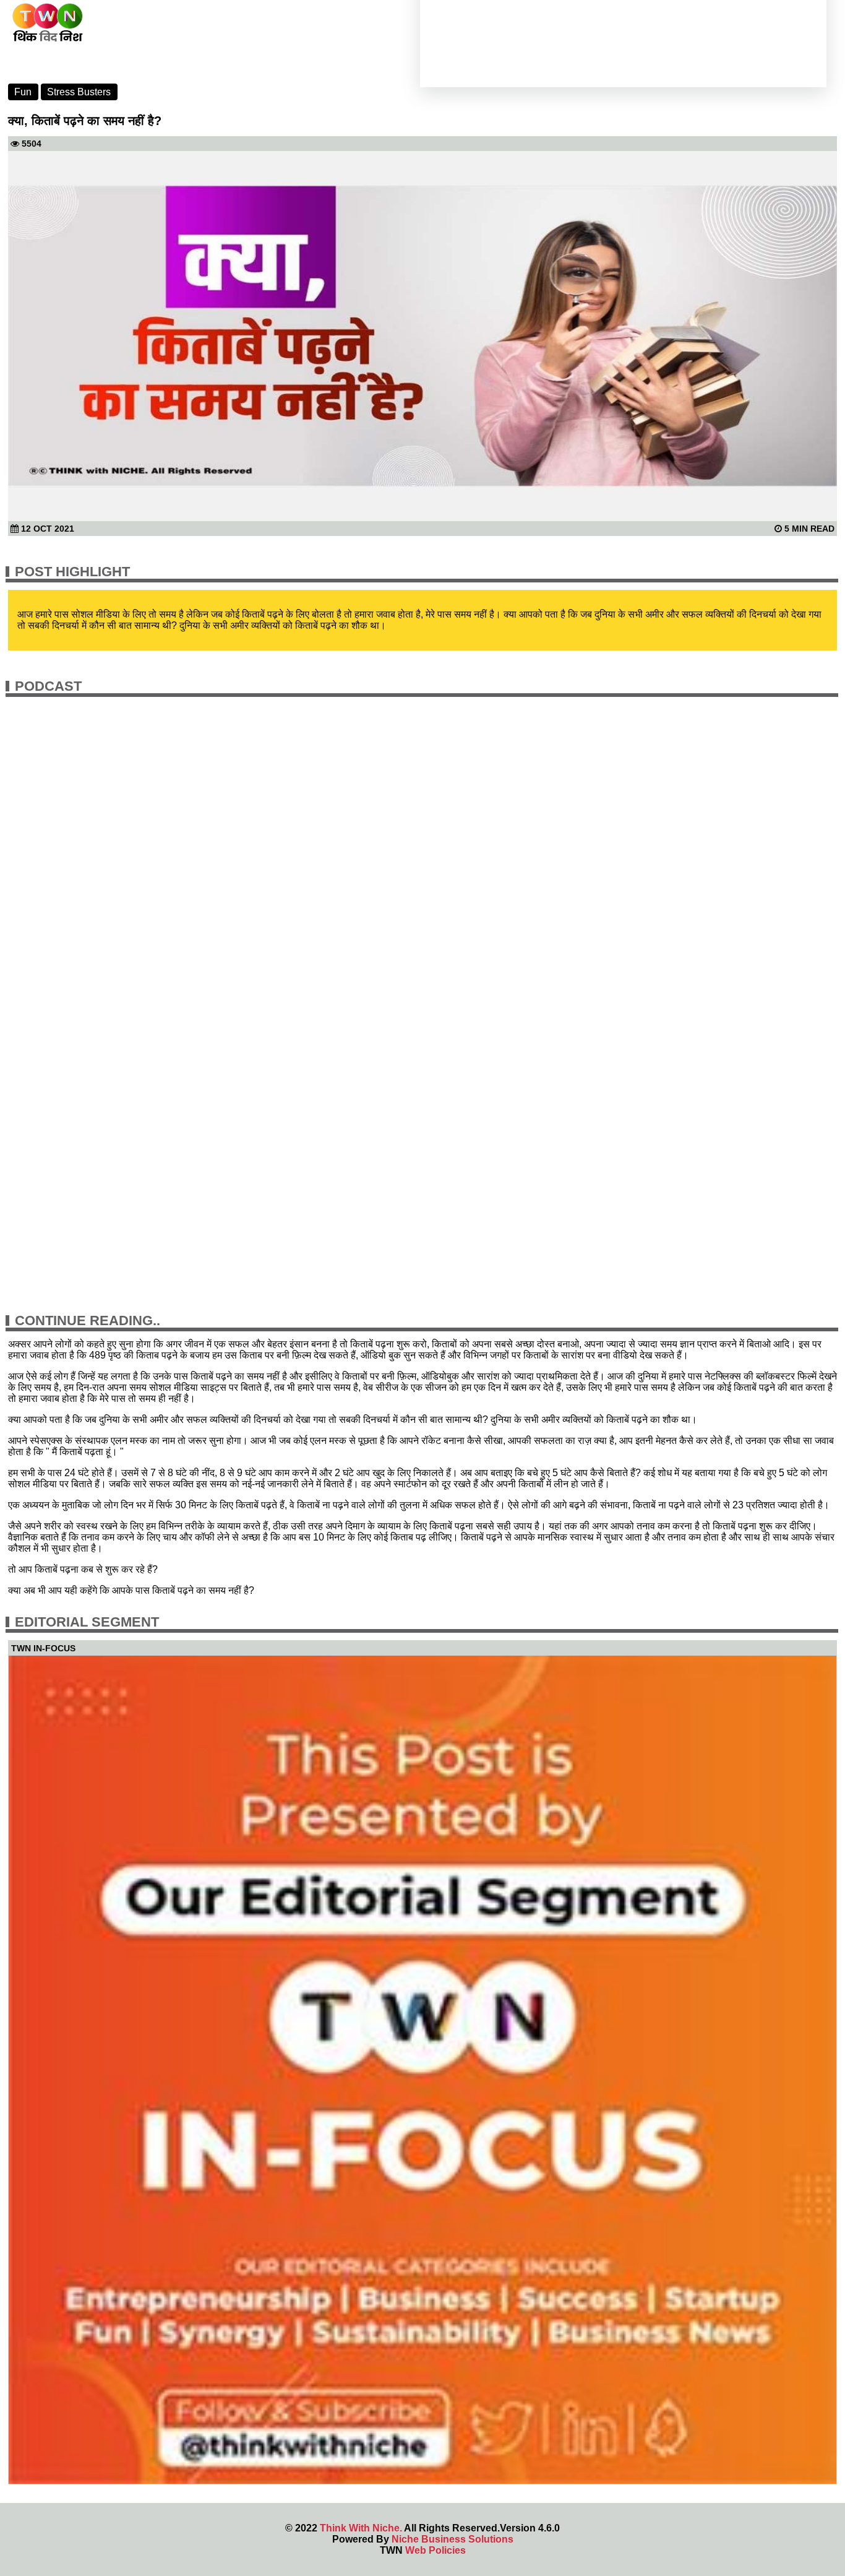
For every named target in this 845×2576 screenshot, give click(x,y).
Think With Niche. (361, 2528)
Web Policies (435, 2550)
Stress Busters (79, 92)
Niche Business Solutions (453, 2539)
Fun (23, 92)
